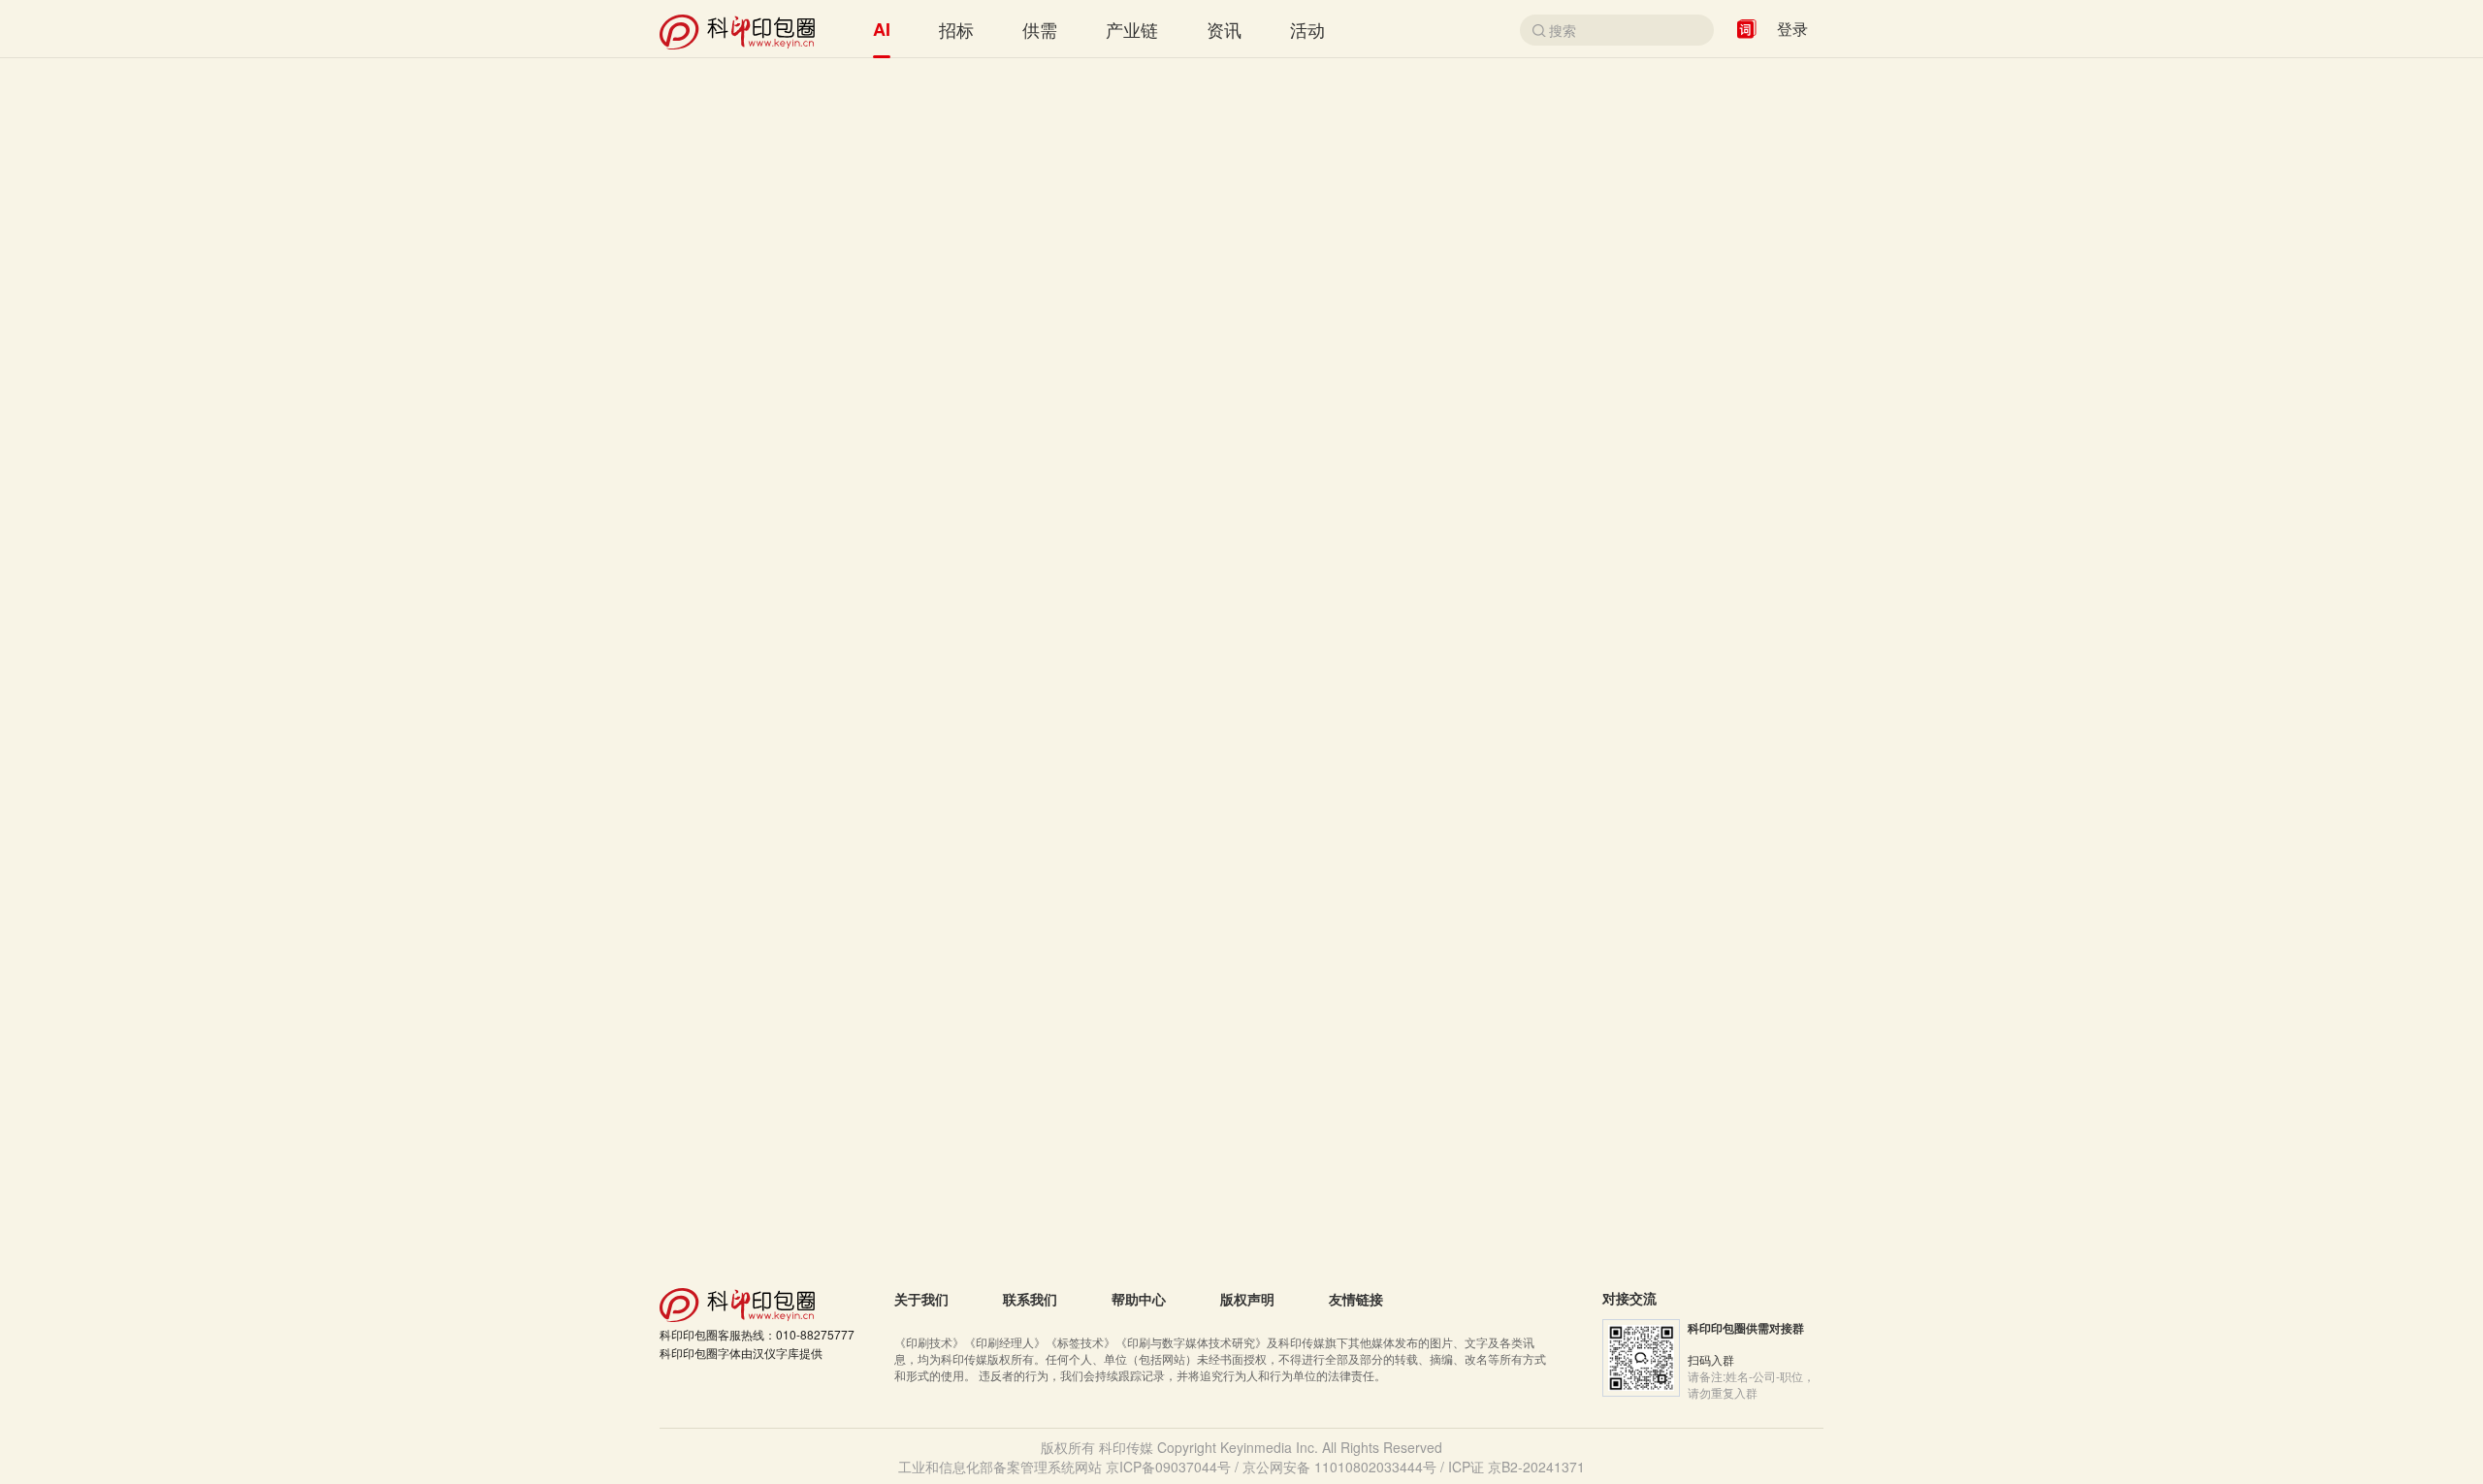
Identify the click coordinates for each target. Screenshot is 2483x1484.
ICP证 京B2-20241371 (1516, 1467)
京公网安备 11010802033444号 (1339, 1467)
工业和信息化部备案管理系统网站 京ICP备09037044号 (1064, 1467)
